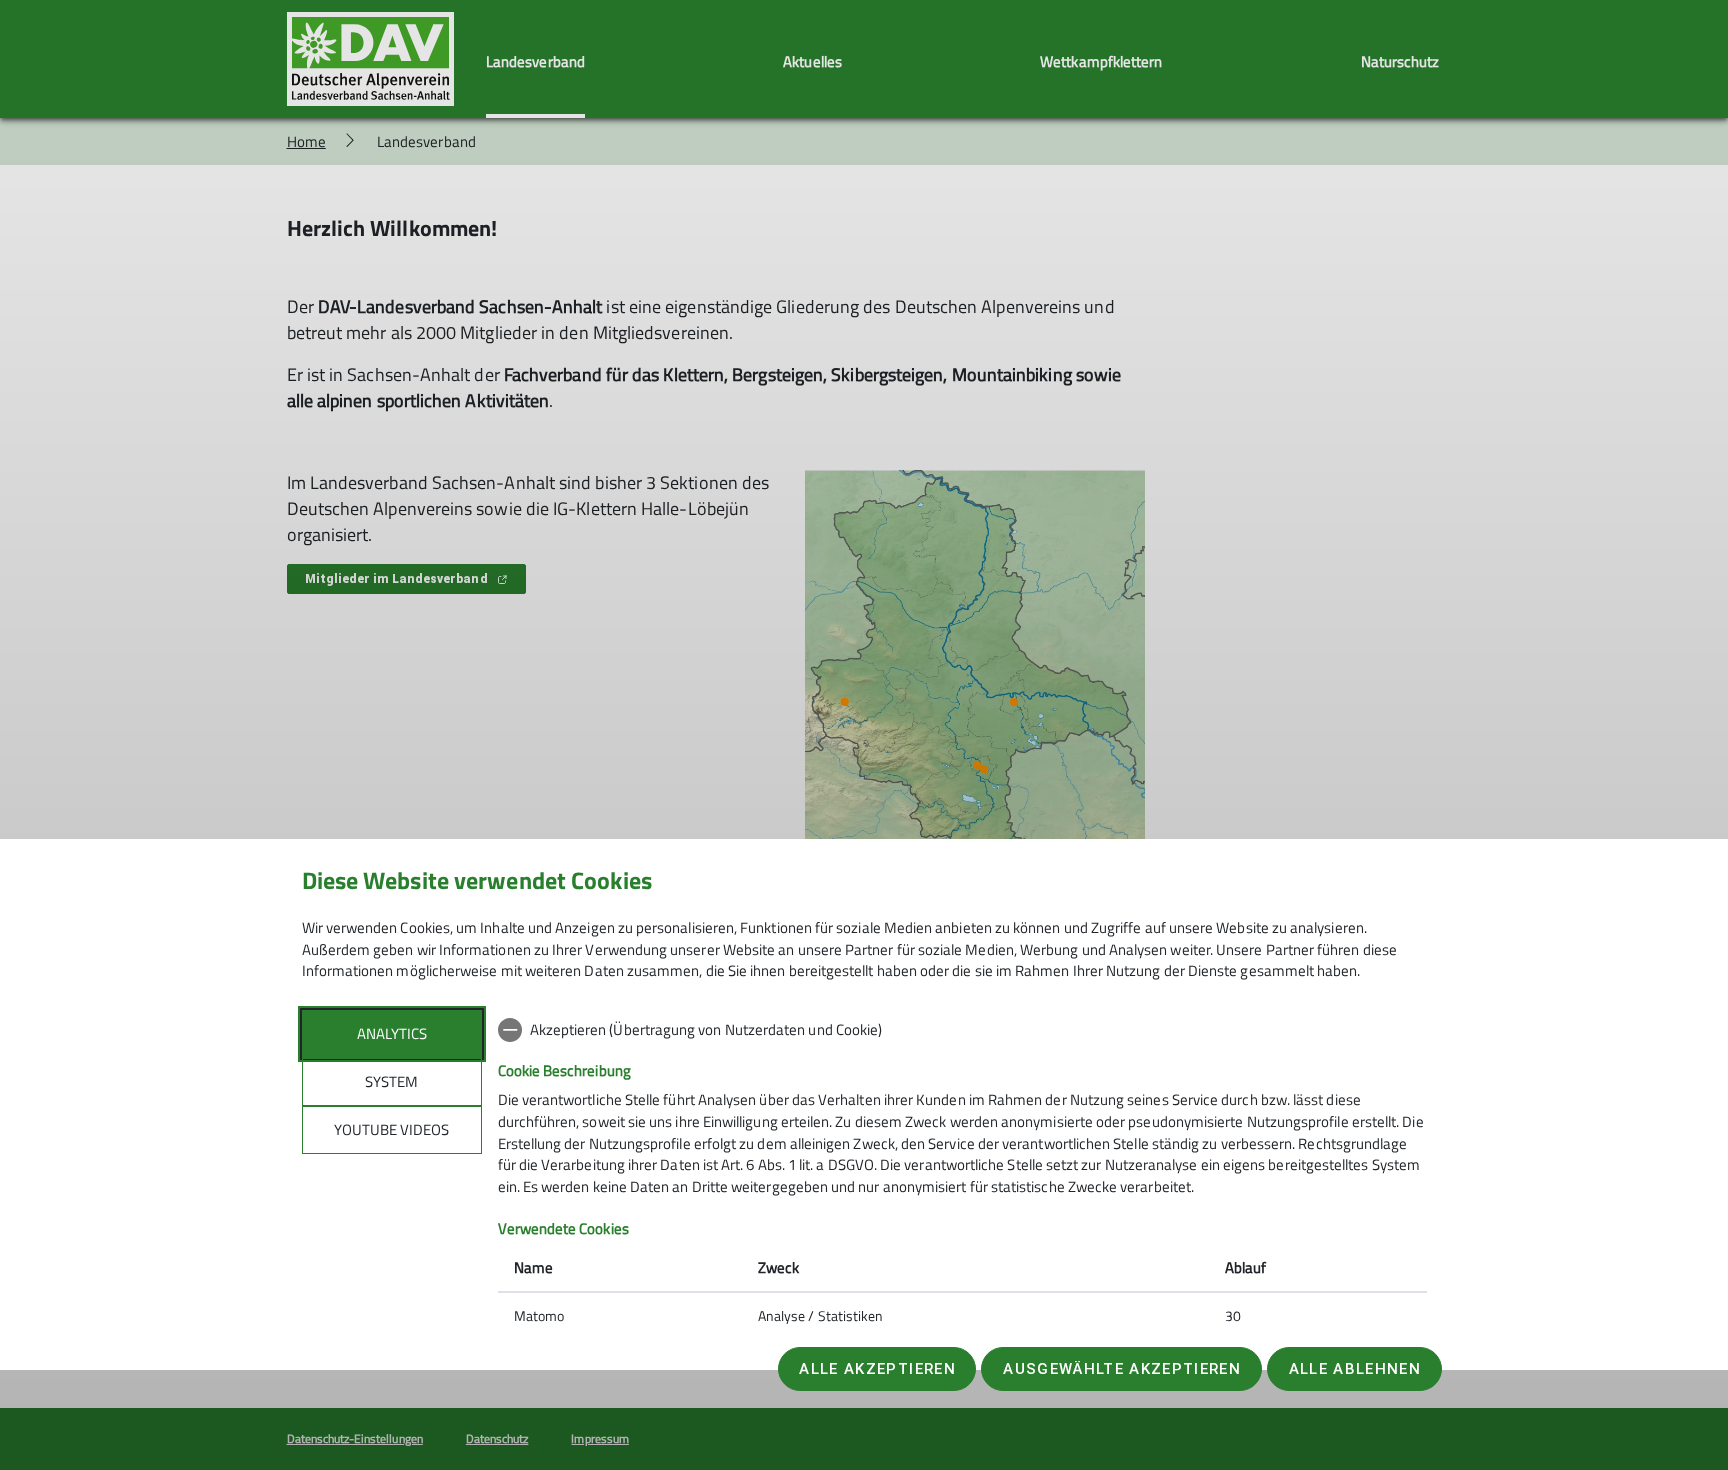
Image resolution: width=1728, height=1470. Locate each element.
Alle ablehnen (1355, 1369)
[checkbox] (962, 1030)
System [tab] (391, 1081)
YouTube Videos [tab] (391, 1129)
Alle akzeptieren (877, 1369)
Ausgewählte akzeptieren (1122, 1369)
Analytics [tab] (392, 1033)
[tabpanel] (962, 1175)
